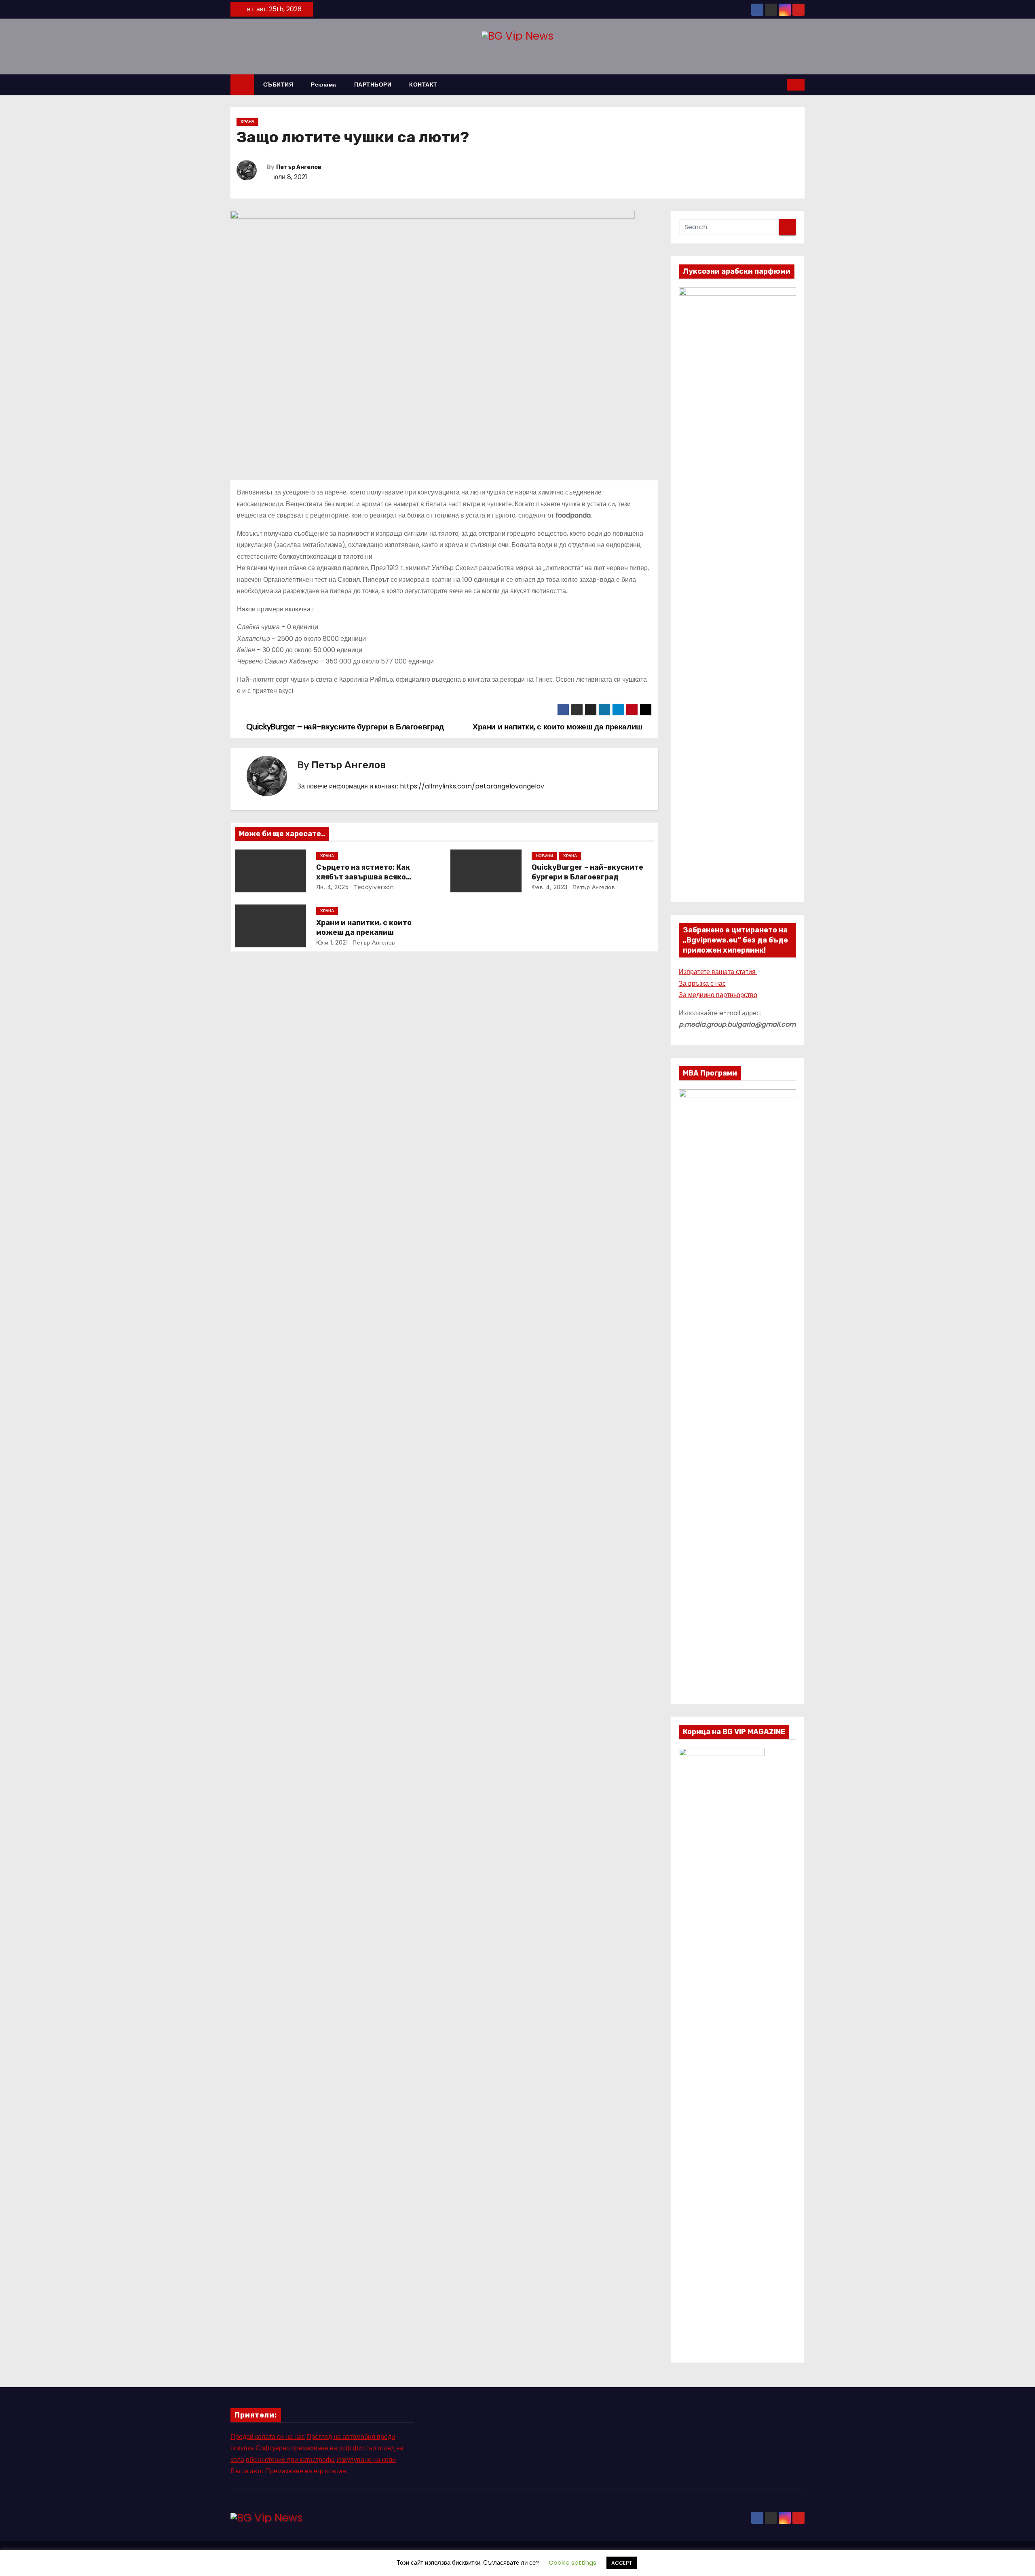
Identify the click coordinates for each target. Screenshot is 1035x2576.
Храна (247, 122)
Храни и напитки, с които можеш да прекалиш (364, 928)
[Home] (242, 85)
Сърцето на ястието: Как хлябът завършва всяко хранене (363, 877)
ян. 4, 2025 (333, 887)
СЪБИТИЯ (278, 85)
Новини (544, 856)
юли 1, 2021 (332, 942)
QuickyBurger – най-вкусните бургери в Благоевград (587, 872)
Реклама (324, 85)
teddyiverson (373, 887)
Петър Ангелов (299, 167)
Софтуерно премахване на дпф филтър (316, 2448)
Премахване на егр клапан (306, 2471)
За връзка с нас (702, 984)
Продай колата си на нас (268, 2437)
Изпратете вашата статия (718, 972)
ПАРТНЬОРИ (373, 85)
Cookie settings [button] (572, 2562)
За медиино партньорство (718, 995)
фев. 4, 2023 (550, 887)
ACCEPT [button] (622, 2563)
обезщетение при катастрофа (290, 2460)
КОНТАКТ (423, 85)
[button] (781, 85)
